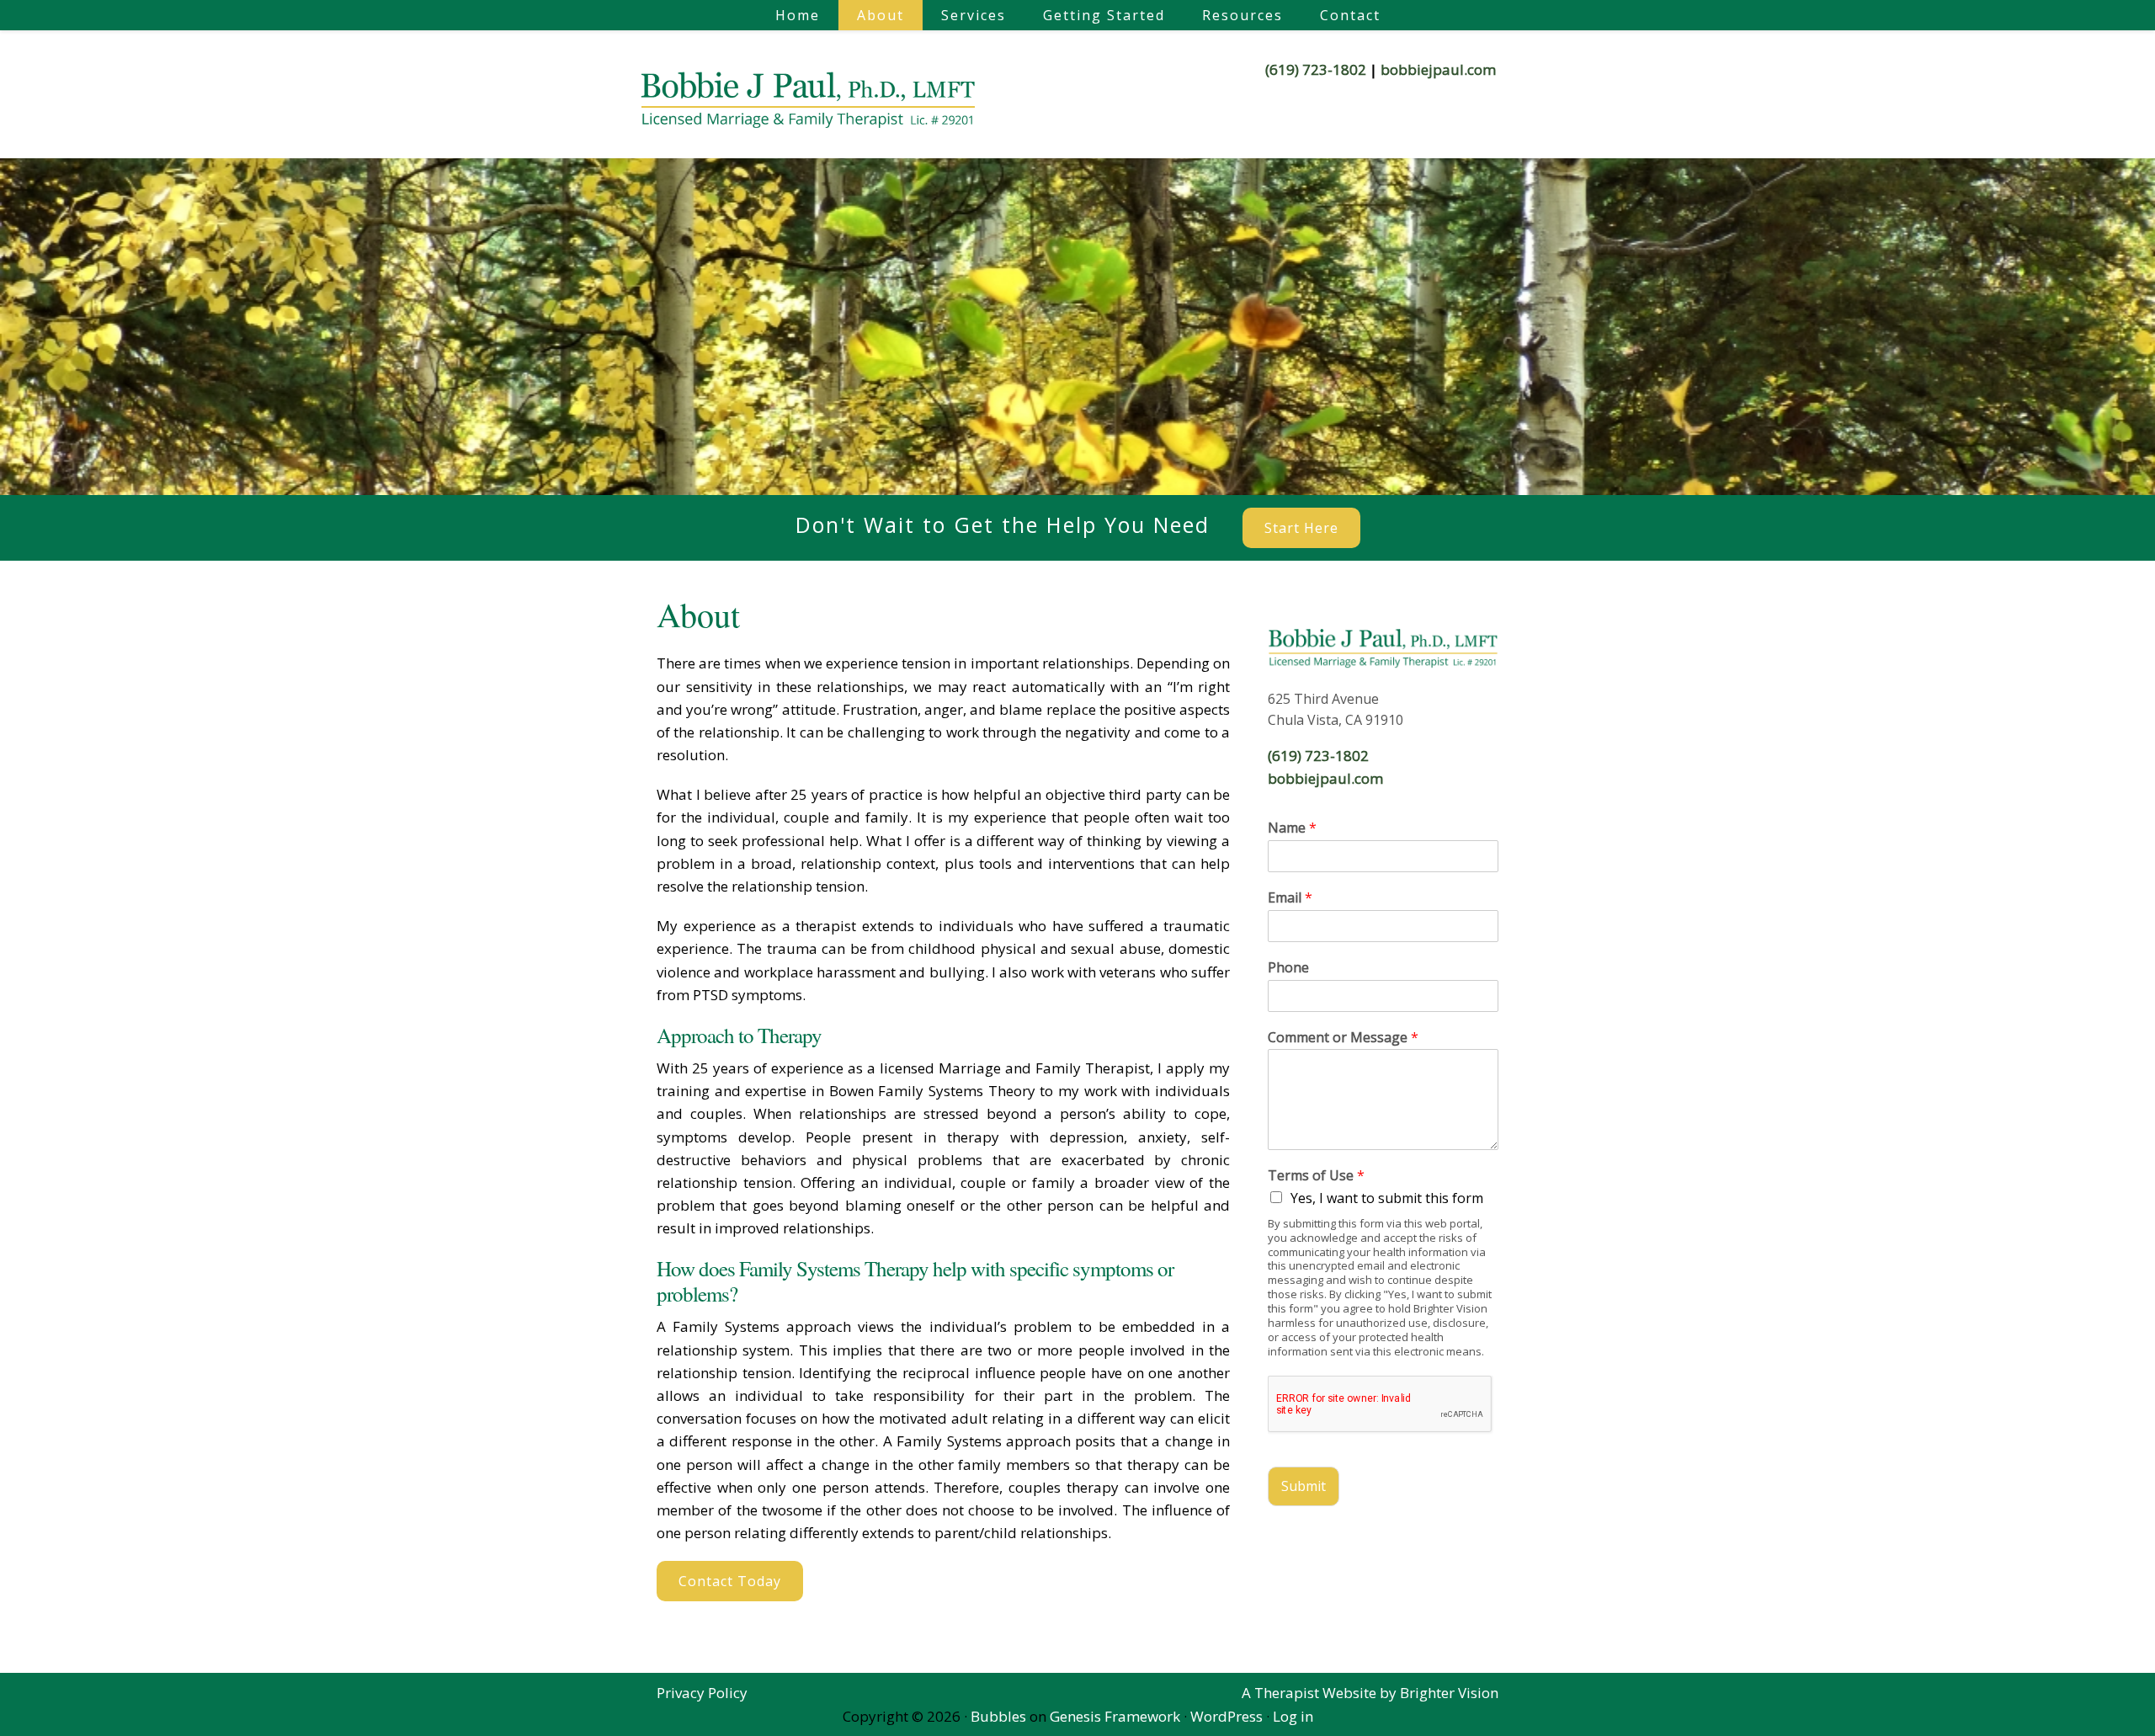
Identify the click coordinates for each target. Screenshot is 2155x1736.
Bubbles (998, 1716)
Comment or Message (1343, 1038)
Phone (1288, 968)
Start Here (1301, 528)
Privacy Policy (702, 1693)
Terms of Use (1316, 1176)
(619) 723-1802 (1316, 69)
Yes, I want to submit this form (1387, 1198)
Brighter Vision (1449, 1693)
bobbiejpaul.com (1438, 69)
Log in (1293, 1716)
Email (1290, 898)
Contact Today (730, 1581)
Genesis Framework (1115, 1716)
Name (1292, 828)
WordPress (1226, 1716)
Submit (1304, 1486)
